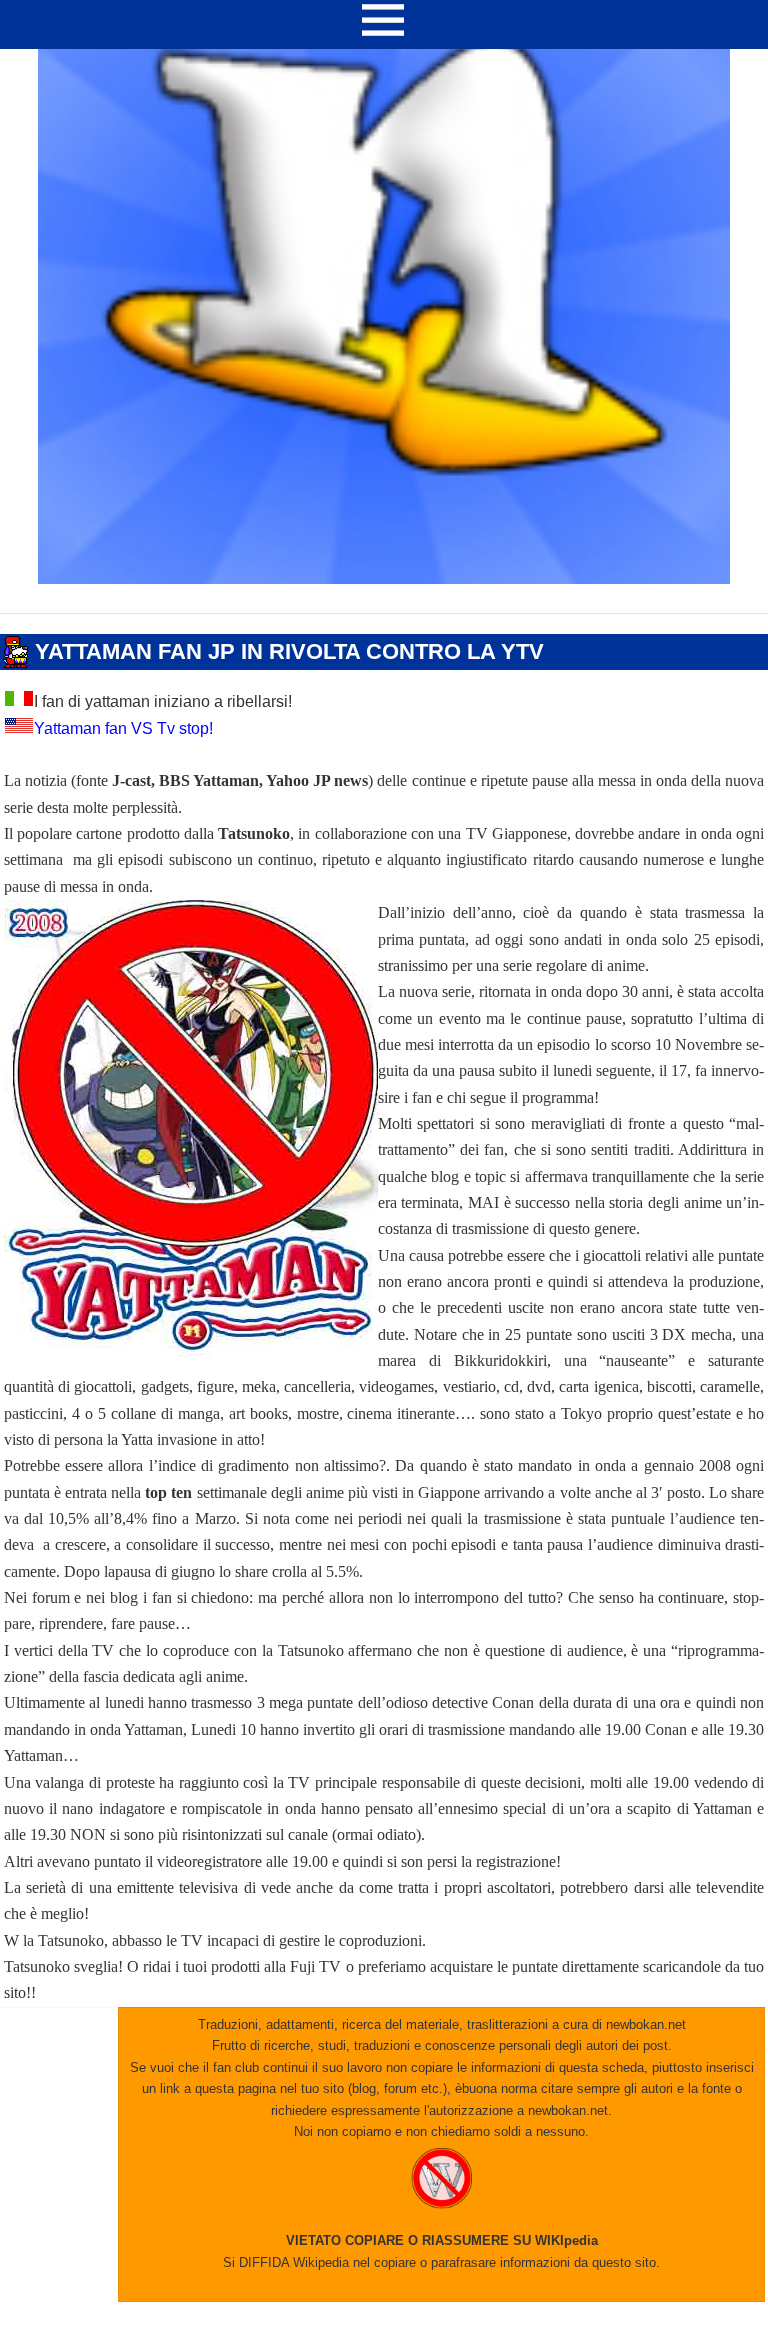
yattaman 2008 (312, 679)
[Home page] (383, 578)
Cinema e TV (37, 623)
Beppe (129, 679)
